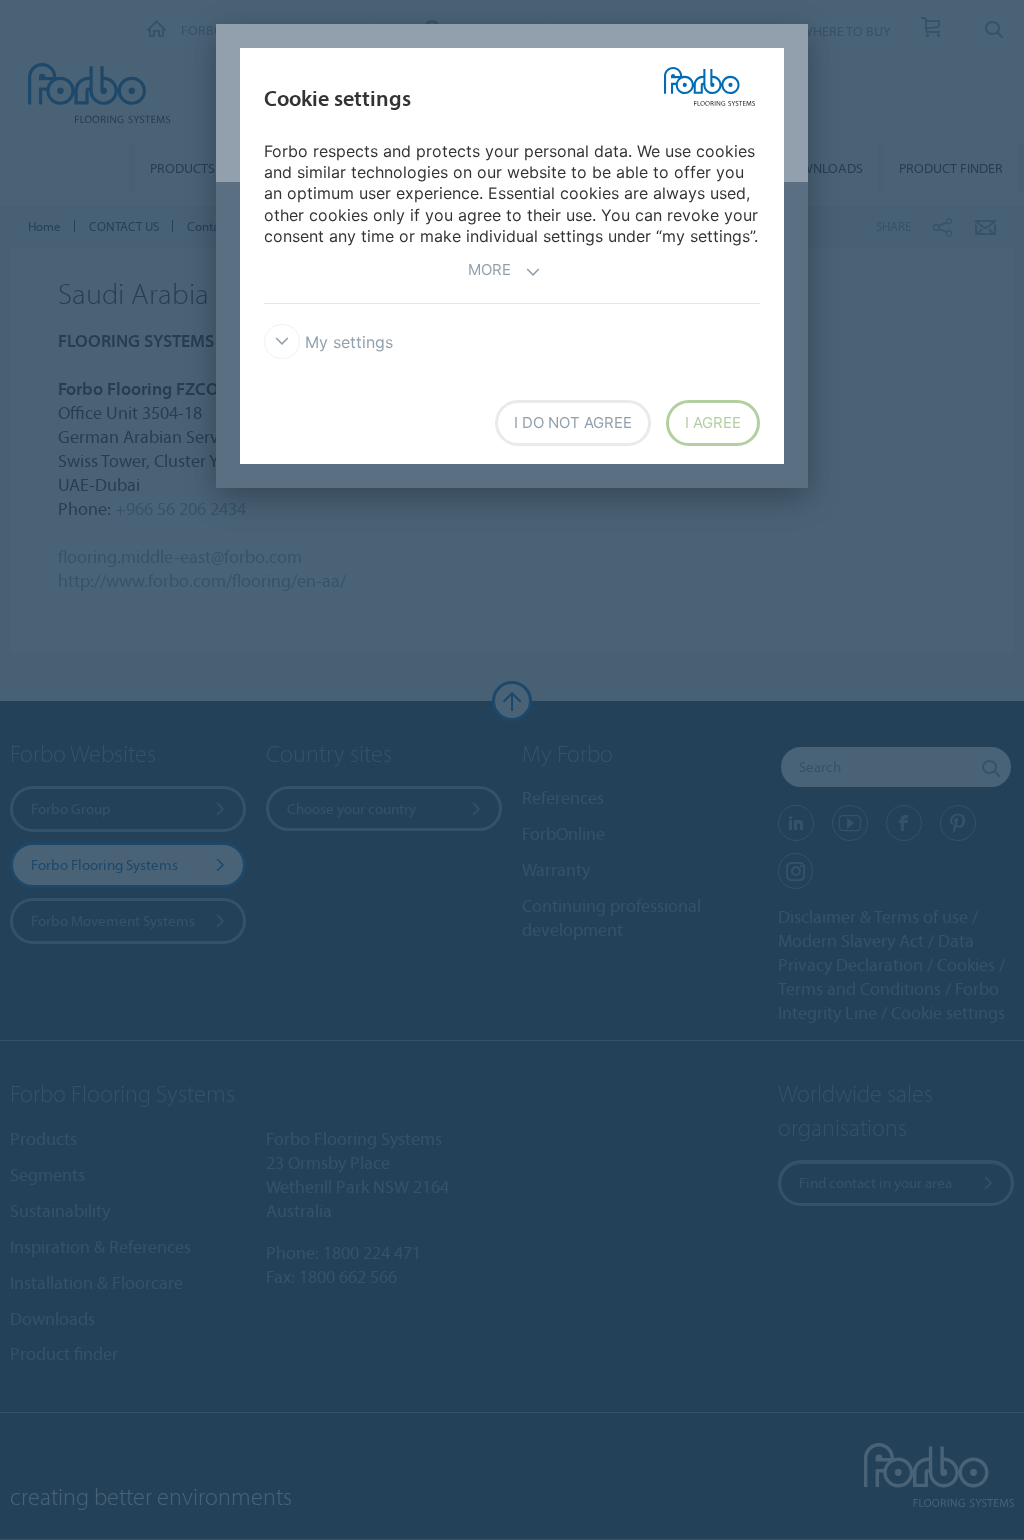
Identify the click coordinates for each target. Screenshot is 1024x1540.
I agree (713, 422)
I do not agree (573, 422)
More (489, 269)
